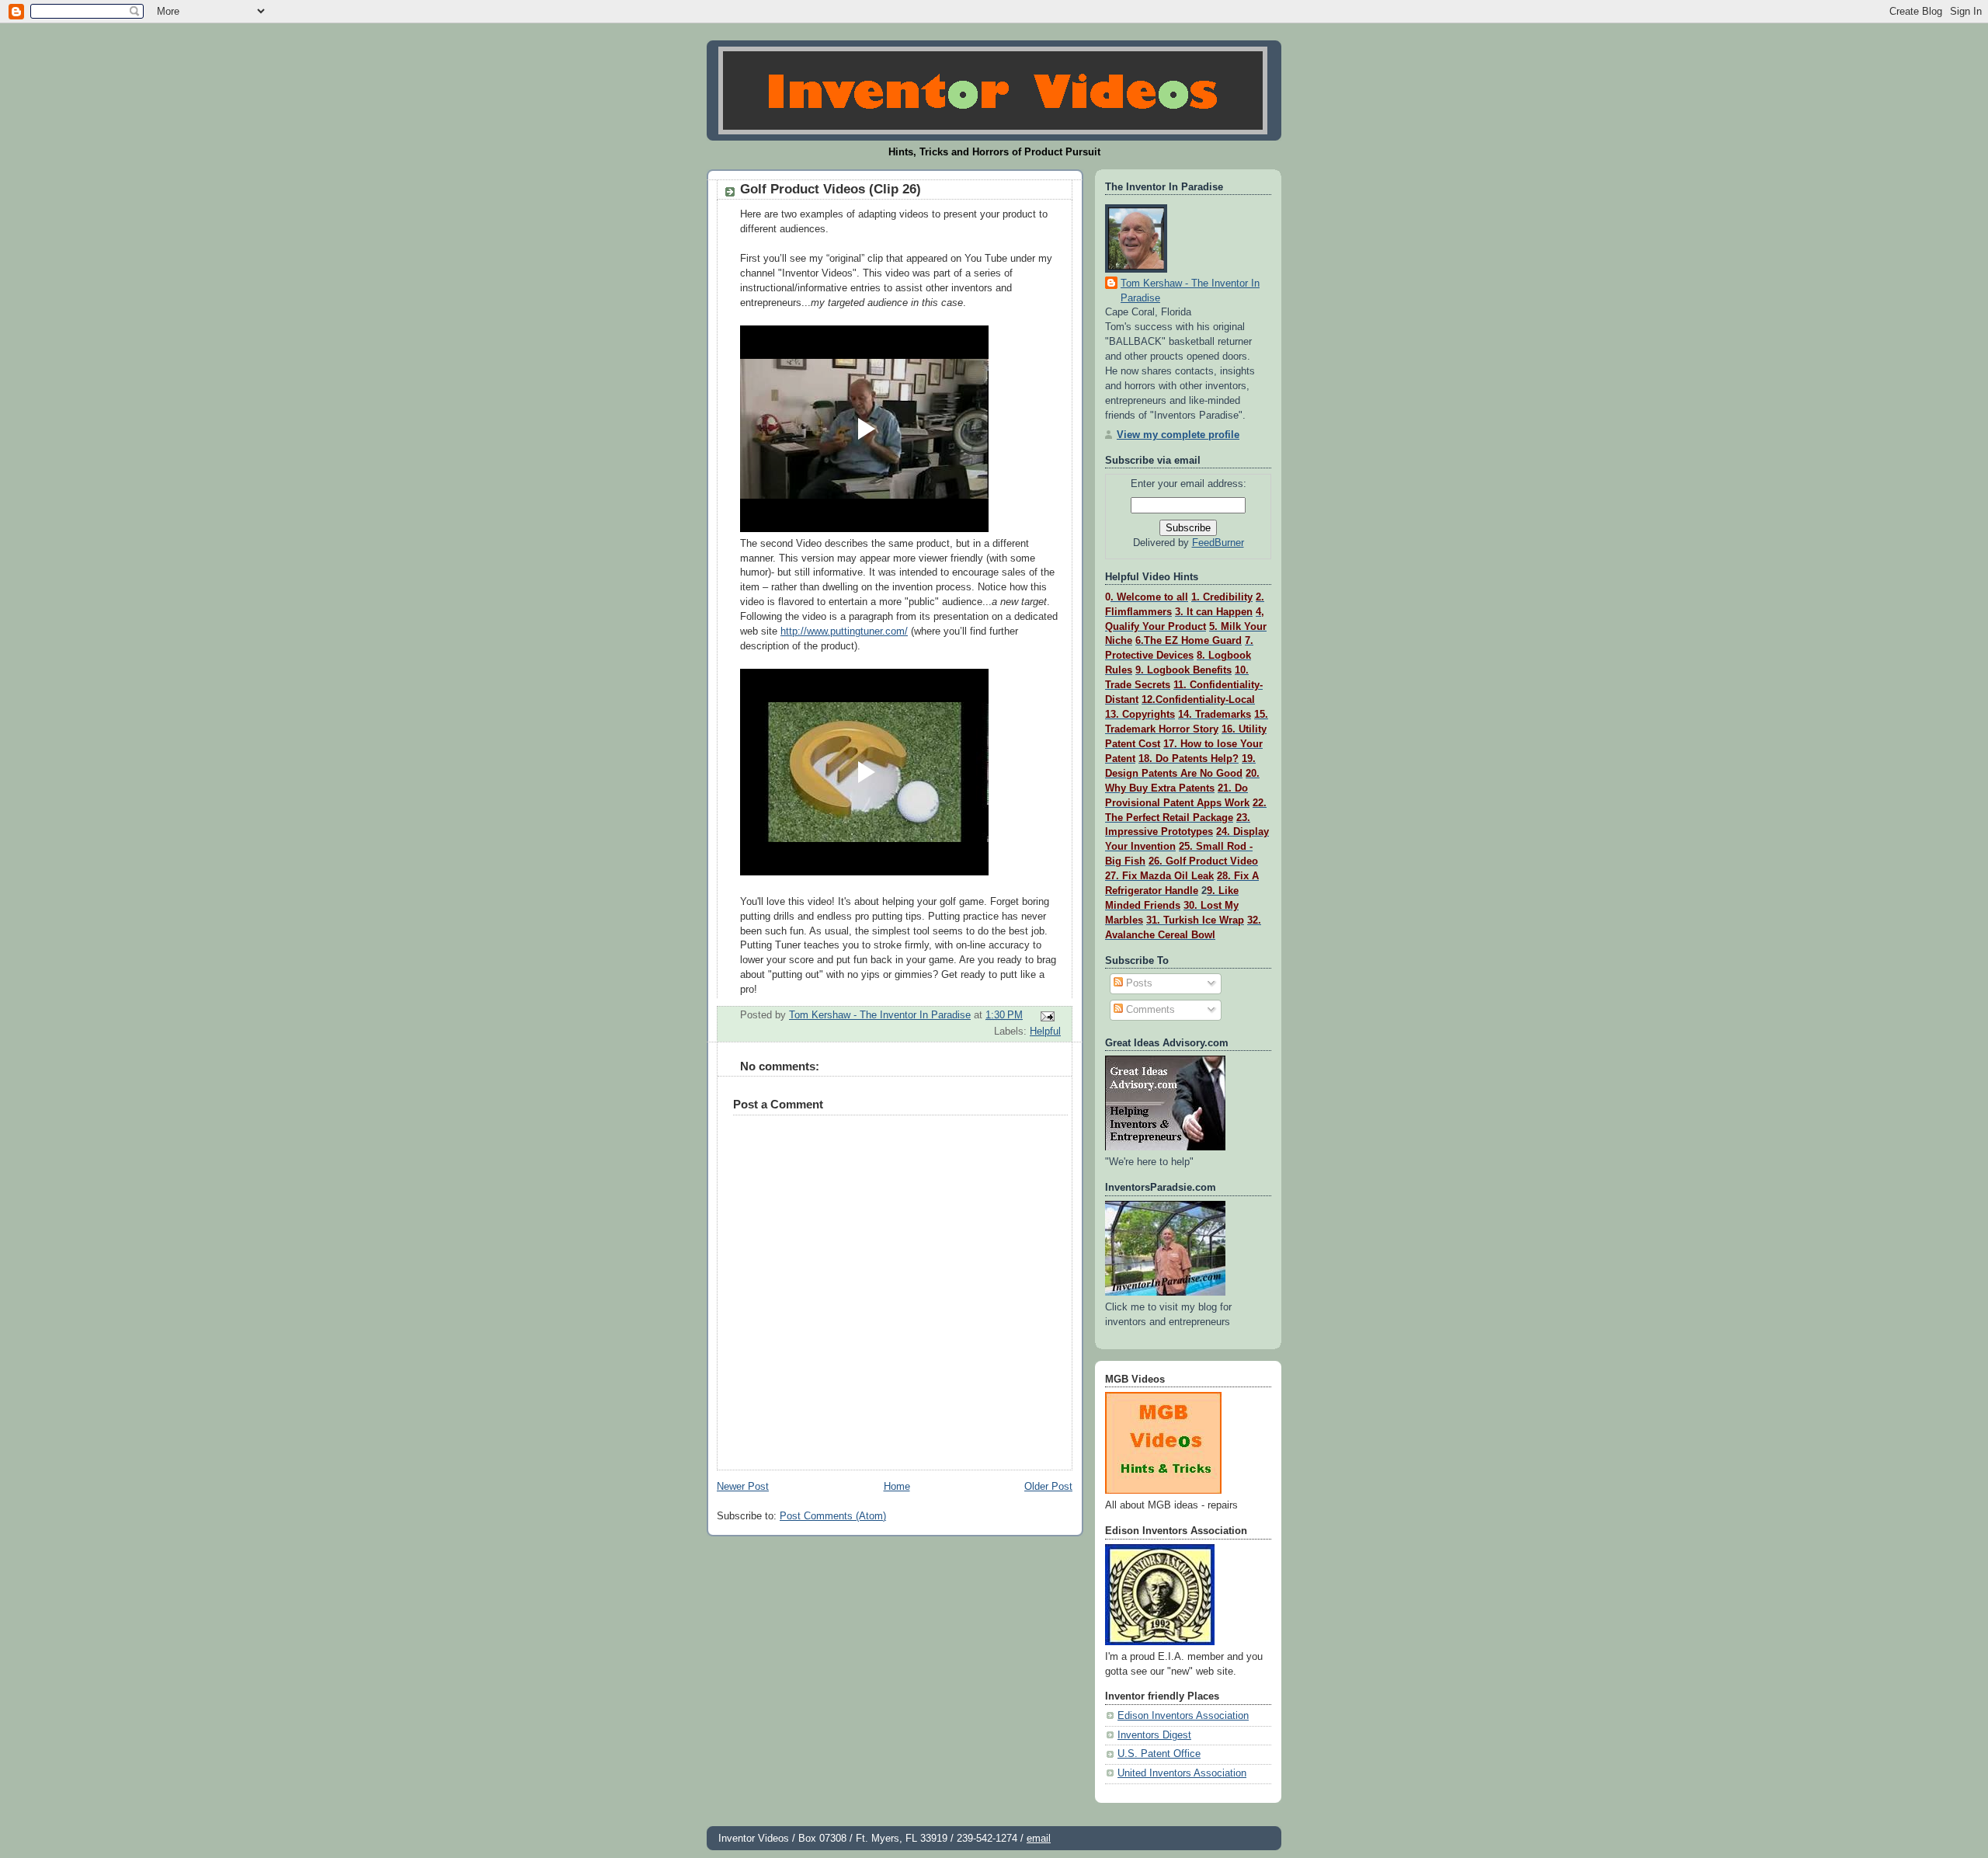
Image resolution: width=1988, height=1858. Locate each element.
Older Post (1048, 1487)
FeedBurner (1218, 543)
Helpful (1045, 1032)
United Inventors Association (1182, 1773)
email (1039, 1838)
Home (897, 1487)
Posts (1138, 983)
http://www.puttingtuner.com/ (844, 632)
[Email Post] (1047, 1015)
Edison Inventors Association (1183, 1716)
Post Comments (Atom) (833, 1516)
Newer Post (743, 1487)
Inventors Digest (1154, 1735)
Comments (1149, 1010)
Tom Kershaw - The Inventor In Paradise (1190, 291)
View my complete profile (1178, 435)
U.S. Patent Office (1159, 1754)
